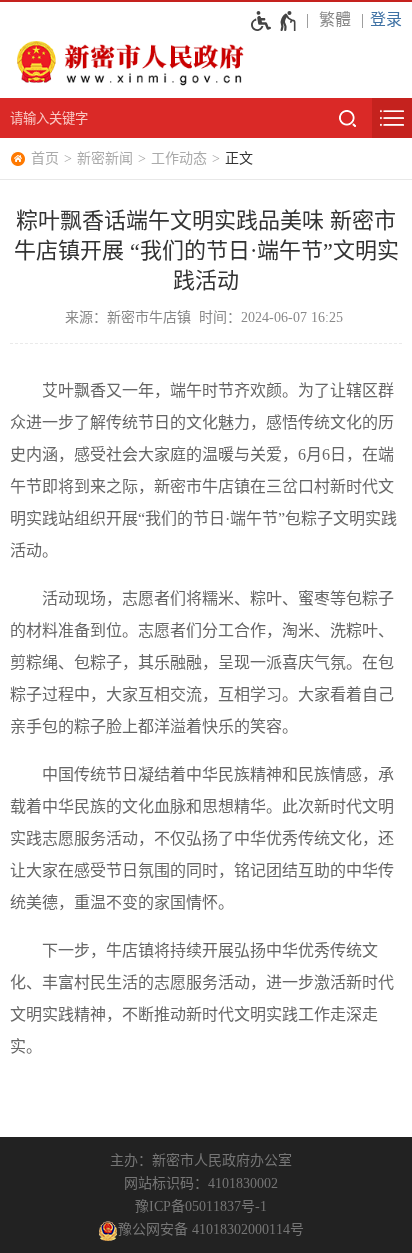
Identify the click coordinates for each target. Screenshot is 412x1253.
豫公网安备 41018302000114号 (211, 1229)
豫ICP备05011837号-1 (201, 1206)
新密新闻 (105, 158)
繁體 (335, 19)
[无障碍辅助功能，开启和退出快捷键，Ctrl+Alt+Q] (274, 21)
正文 (239, 158)
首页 (45, 158)
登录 (386, 19)
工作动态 (179, 158)
